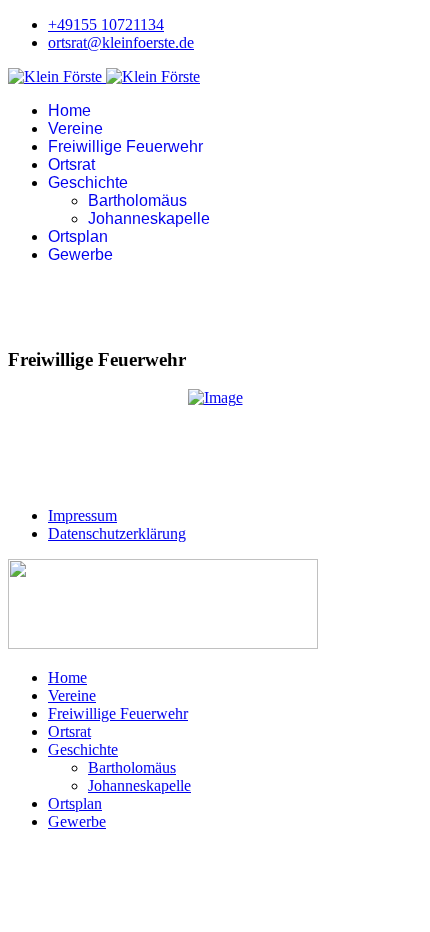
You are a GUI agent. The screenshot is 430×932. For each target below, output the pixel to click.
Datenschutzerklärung (117, 533)
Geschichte (88, 182)
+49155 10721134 (106, 24)
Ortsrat (71, 164)
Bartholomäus (137, 200)
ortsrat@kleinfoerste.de (121, 42)
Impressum (82, 515)
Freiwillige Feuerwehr (125, 146)
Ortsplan (78, 236)
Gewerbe (80, 254)
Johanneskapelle (149, 218)
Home (69, 110)
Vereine (75, 128)
